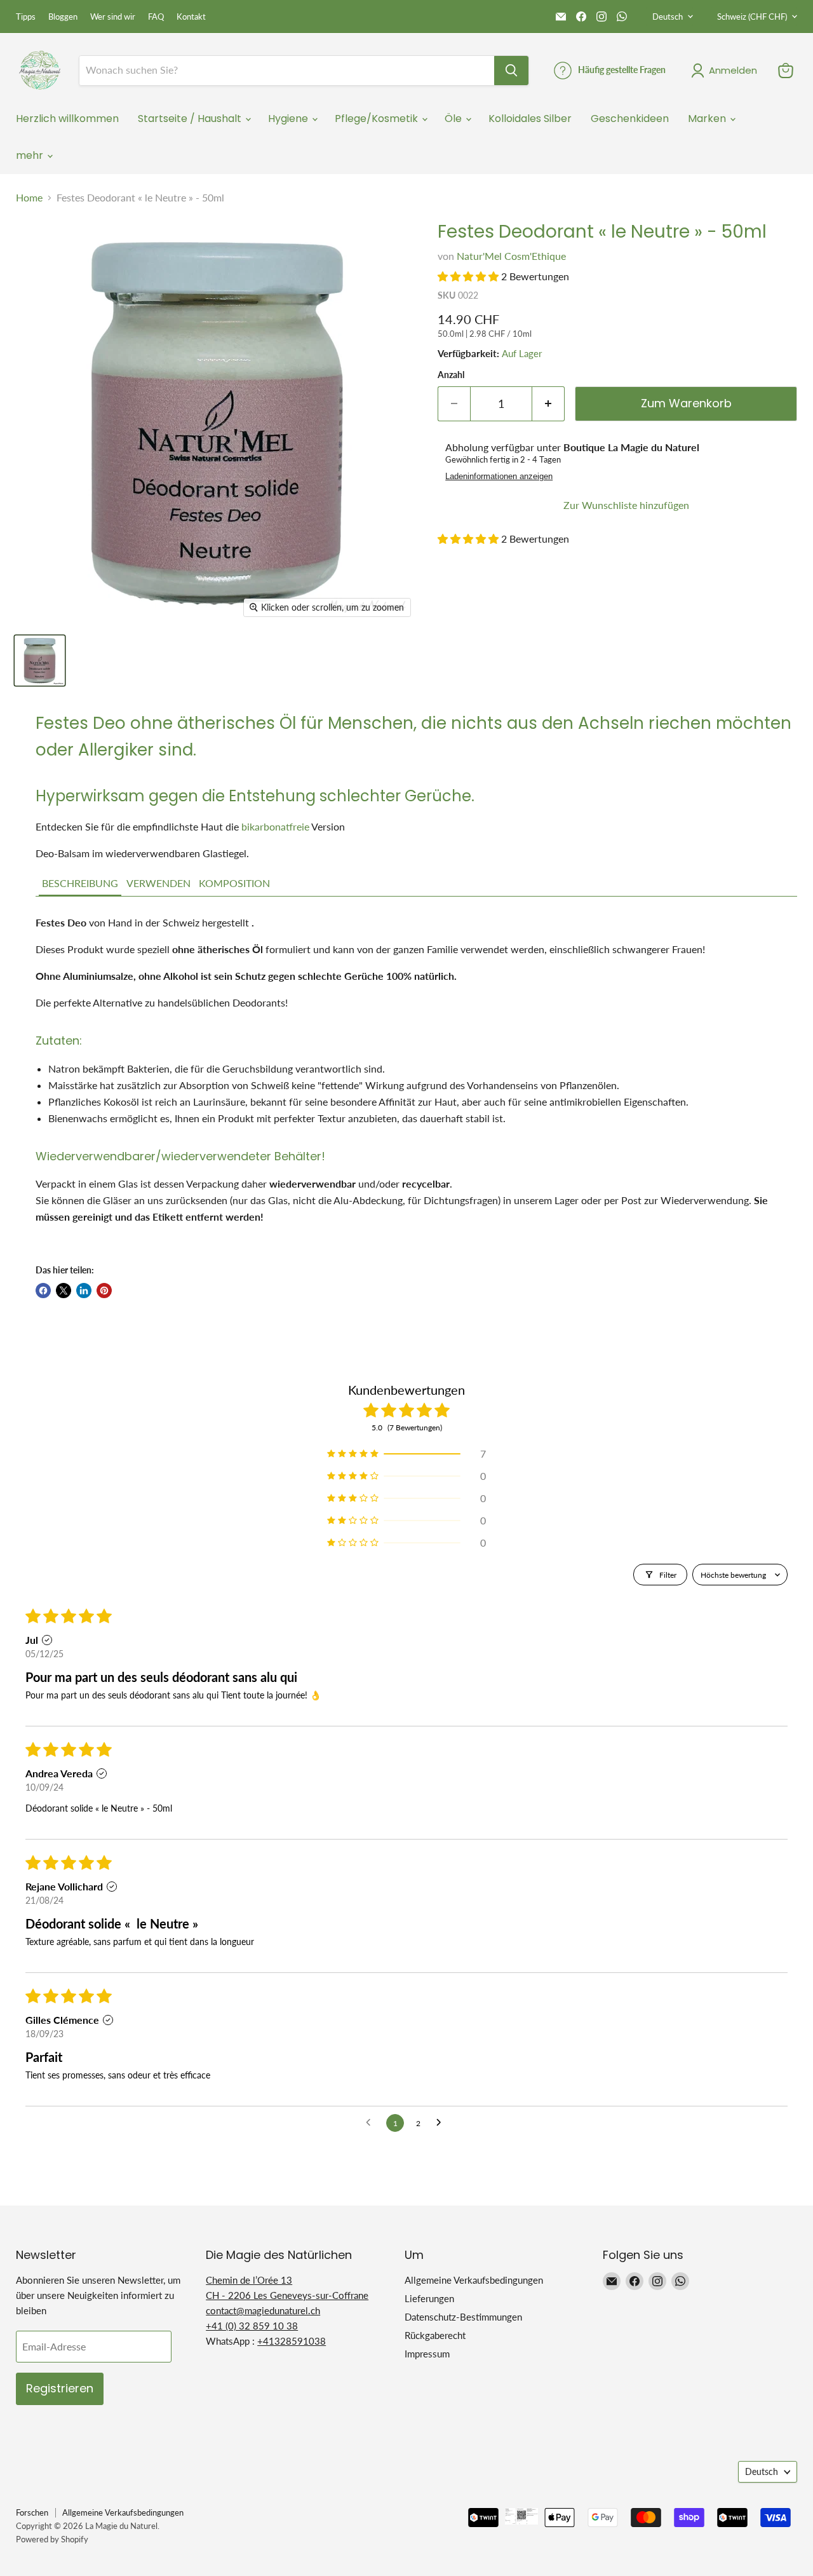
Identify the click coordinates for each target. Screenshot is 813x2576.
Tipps (26, 17)
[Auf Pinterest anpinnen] (104, 1291)
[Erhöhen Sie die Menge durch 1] (548, 404)
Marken (708, 119)
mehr (31, 155)
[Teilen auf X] (64, 1291)
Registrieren (60, 2388)
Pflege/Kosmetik (378, 119)
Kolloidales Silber (530, 119)
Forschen (32, 2512)
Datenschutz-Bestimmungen (463, 2317)
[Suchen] (511, 71)
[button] (468, 276)
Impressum (427, 2354)
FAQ (156, 17)
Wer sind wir (113, 17)
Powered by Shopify (52, 2539)
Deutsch (668, 17)
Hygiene (289, 119)
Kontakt (191, 17)
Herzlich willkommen (67, 119)
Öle (454, 119)
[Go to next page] (442, 2123)
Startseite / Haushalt (191, 119)
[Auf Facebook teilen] (43, 1291)
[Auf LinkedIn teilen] (84, 1291)
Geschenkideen (630, 119)
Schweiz (752, 17)
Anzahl (451, 375)
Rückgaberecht (435, 2335)
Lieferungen (429, 2298)
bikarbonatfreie (275, 826)
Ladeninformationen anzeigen (499, 477)
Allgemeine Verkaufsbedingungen (474, 2280)
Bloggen (63, 17)
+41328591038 (292, 2341)
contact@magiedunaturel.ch (263, 2310)
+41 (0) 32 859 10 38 (252, 2326)
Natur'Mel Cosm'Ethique (511, 256)
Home (29, 198)
